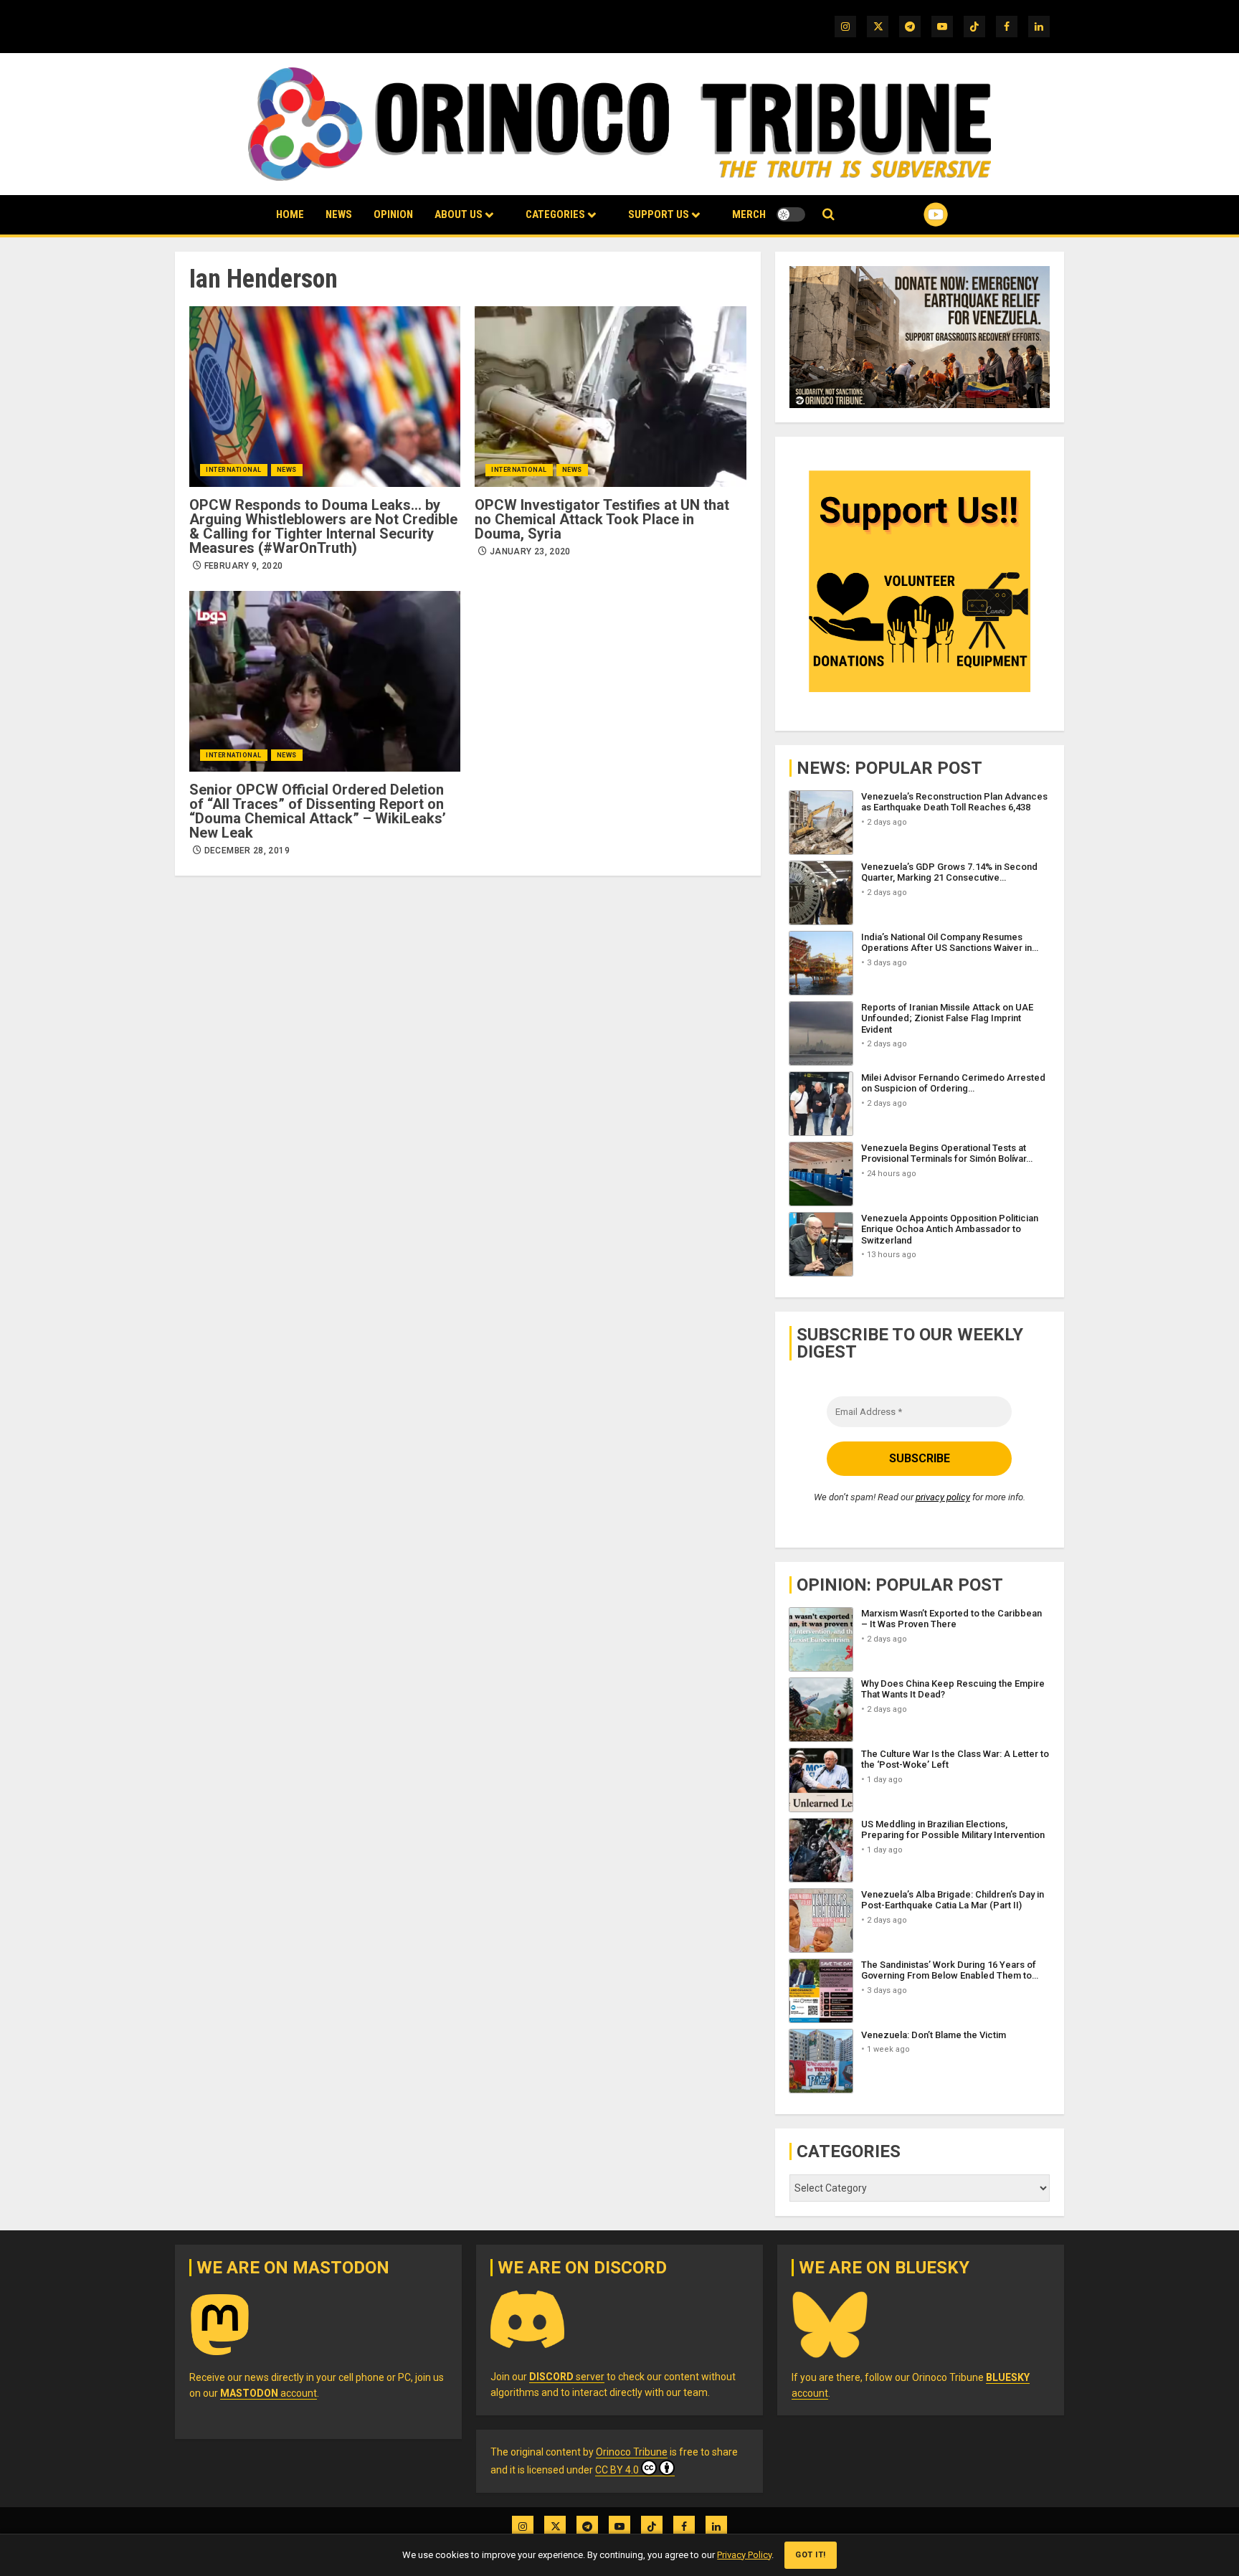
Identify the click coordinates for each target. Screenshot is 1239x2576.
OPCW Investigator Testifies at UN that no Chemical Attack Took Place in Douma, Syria (602, 519)
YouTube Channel (913, 214)
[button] (829, 215)
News (339, 214)
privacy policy (943, 1497)
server (567, 2377)
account (269, 2393)
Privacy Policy (744, 2555)
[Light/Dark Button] (791, 214)
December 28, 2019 (247, 851)
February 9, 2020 (244, 566)
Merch (749, 214)
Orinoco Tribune (632, 2452)
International (234, 470)
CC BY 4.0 (617, 2470)
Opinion (393, 214)
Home (290, 214)
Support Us (659, 214)
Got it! (811, 2555)
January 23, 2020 (530, 551)
